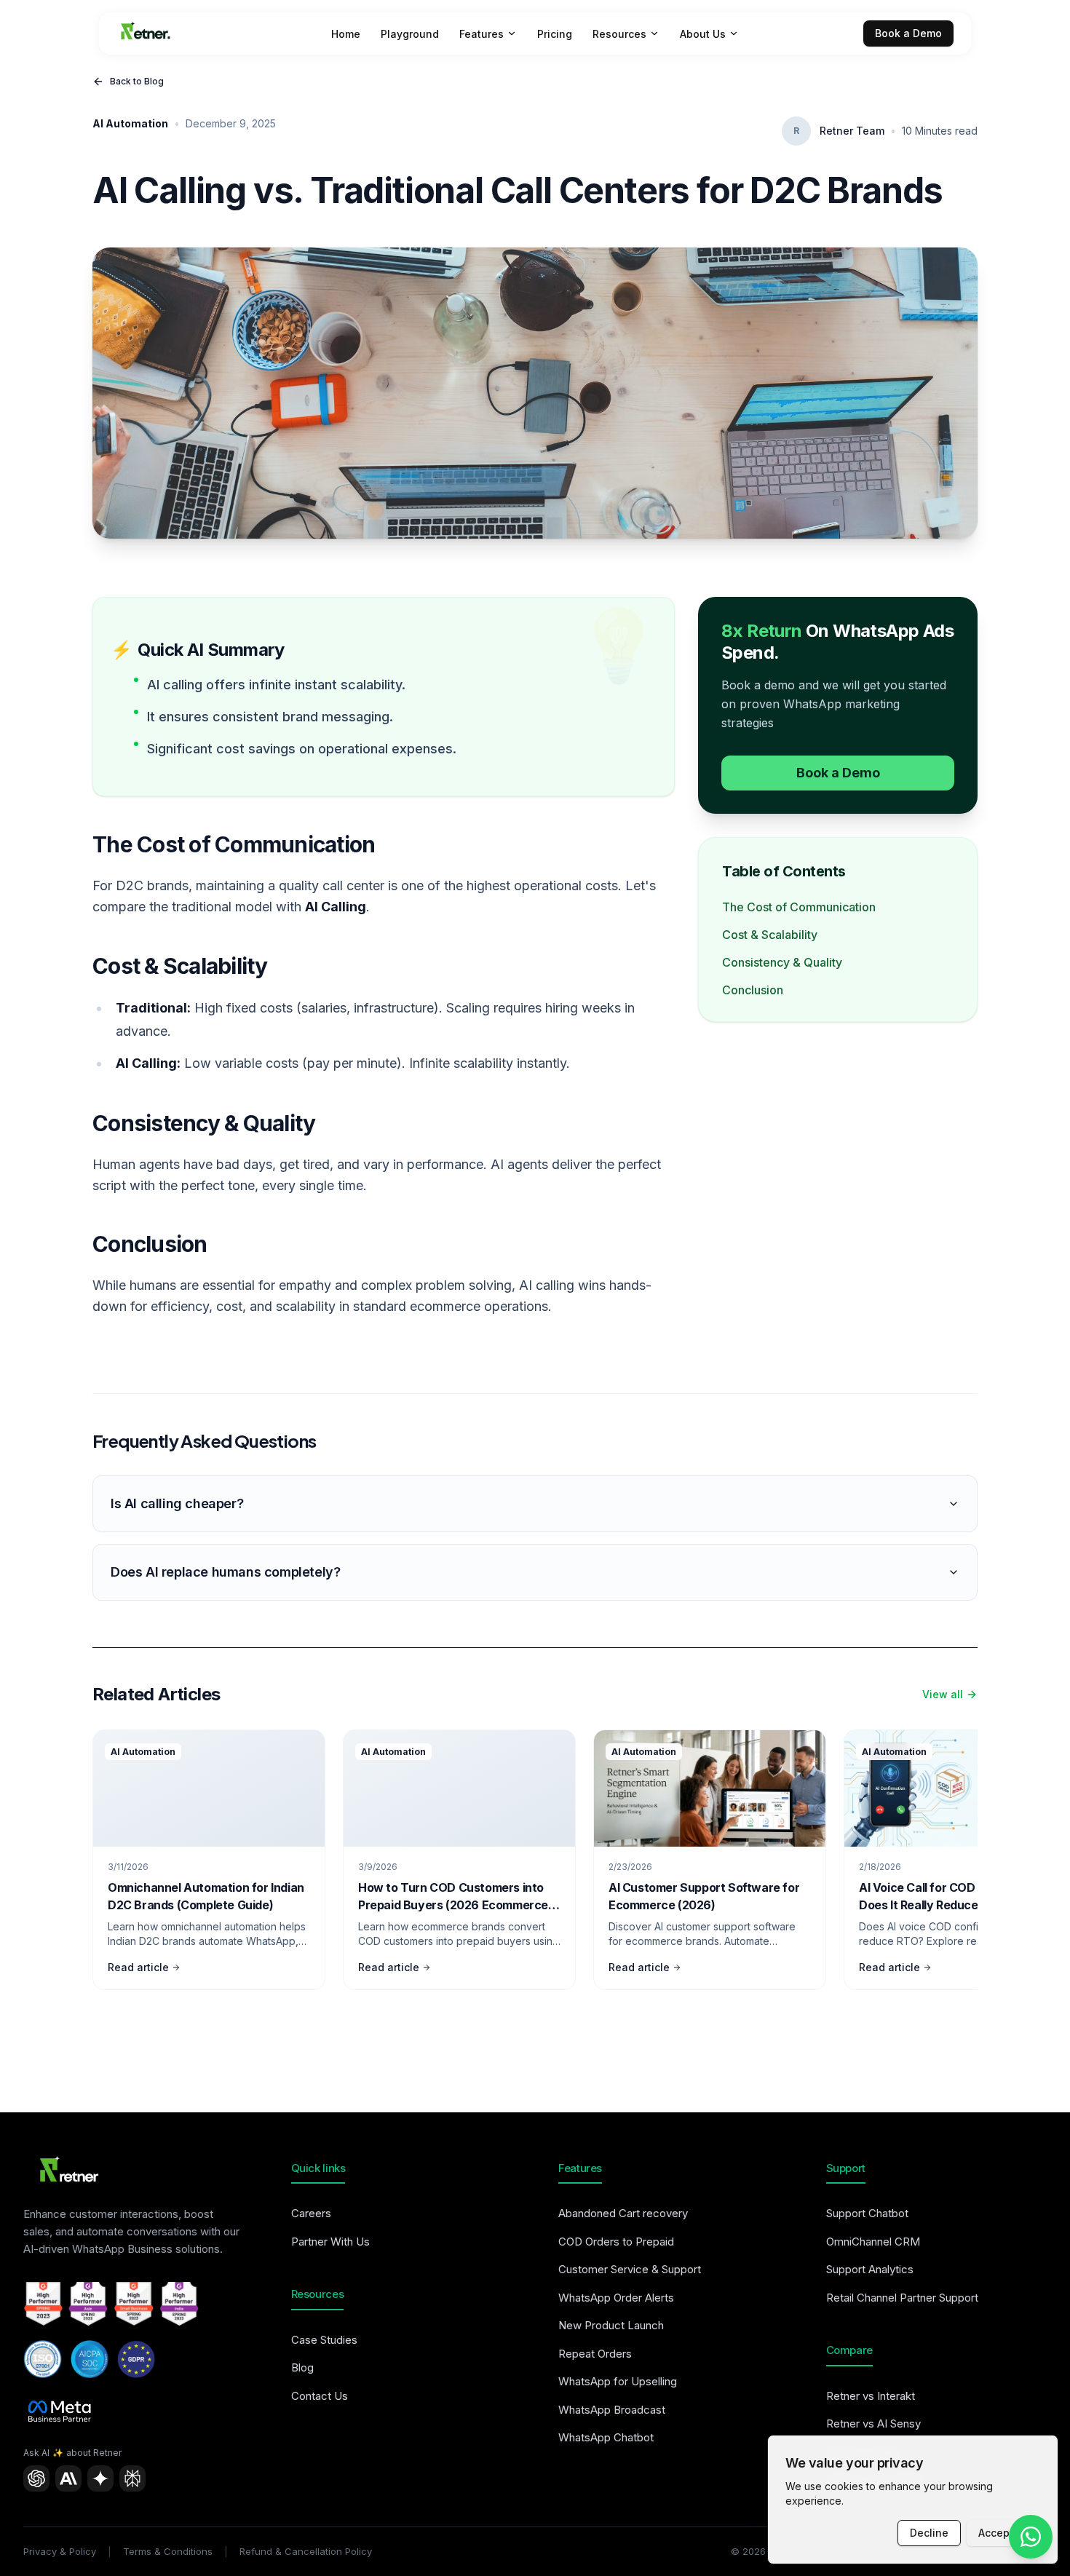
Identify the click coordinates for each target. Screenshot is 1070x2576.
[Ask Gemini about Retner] (100, 2478)
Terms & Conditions (168, 2551)
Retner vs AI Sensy (873, 2424)
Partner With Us (330, 2242)
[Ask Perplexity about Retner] (132, 2478)
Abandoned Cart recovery (623, 2213)
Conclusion (753, 990)
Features (481, 34)
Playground (410, 34)
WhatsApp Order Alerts (616, 2298)
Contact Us (320, 2396)
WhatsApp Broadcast (612, 2410)
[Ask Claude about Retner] (68, 2478)
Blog (302, 2367)
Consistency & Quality (782, 962)
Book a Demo (908, 33)
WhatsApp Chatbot (606, 2437)
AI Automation (130, 123)
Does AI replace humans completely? (225, 1572)
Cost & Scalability (770, 935)
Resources (619, 34)
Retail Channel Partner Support (902, 2298)
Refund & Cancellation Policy (306, 2551)
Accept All (1003, 2533)
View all (943, 1694)
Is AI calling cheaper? (177, 1503)
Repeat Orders (595, 2354)
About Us (703, 34)
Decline (929, 2533)
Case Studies (324, 2340)
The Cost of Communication (799, 907)
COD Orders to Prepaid (616, 2242)
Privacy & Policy (60, 2551)
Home (346, 34)
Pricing (555, 34)
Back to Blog (137, 81)
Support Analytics (870, 2269)
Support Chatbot (867, 2213)
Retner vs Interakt (871, 2396)
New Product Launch (611, 2325)
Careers (311, 2213)
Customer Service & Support (630, 2269)
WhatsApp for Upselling (618, 2381)
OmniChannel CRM (873, 2242)
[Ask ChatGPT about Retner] (36, 2478)
